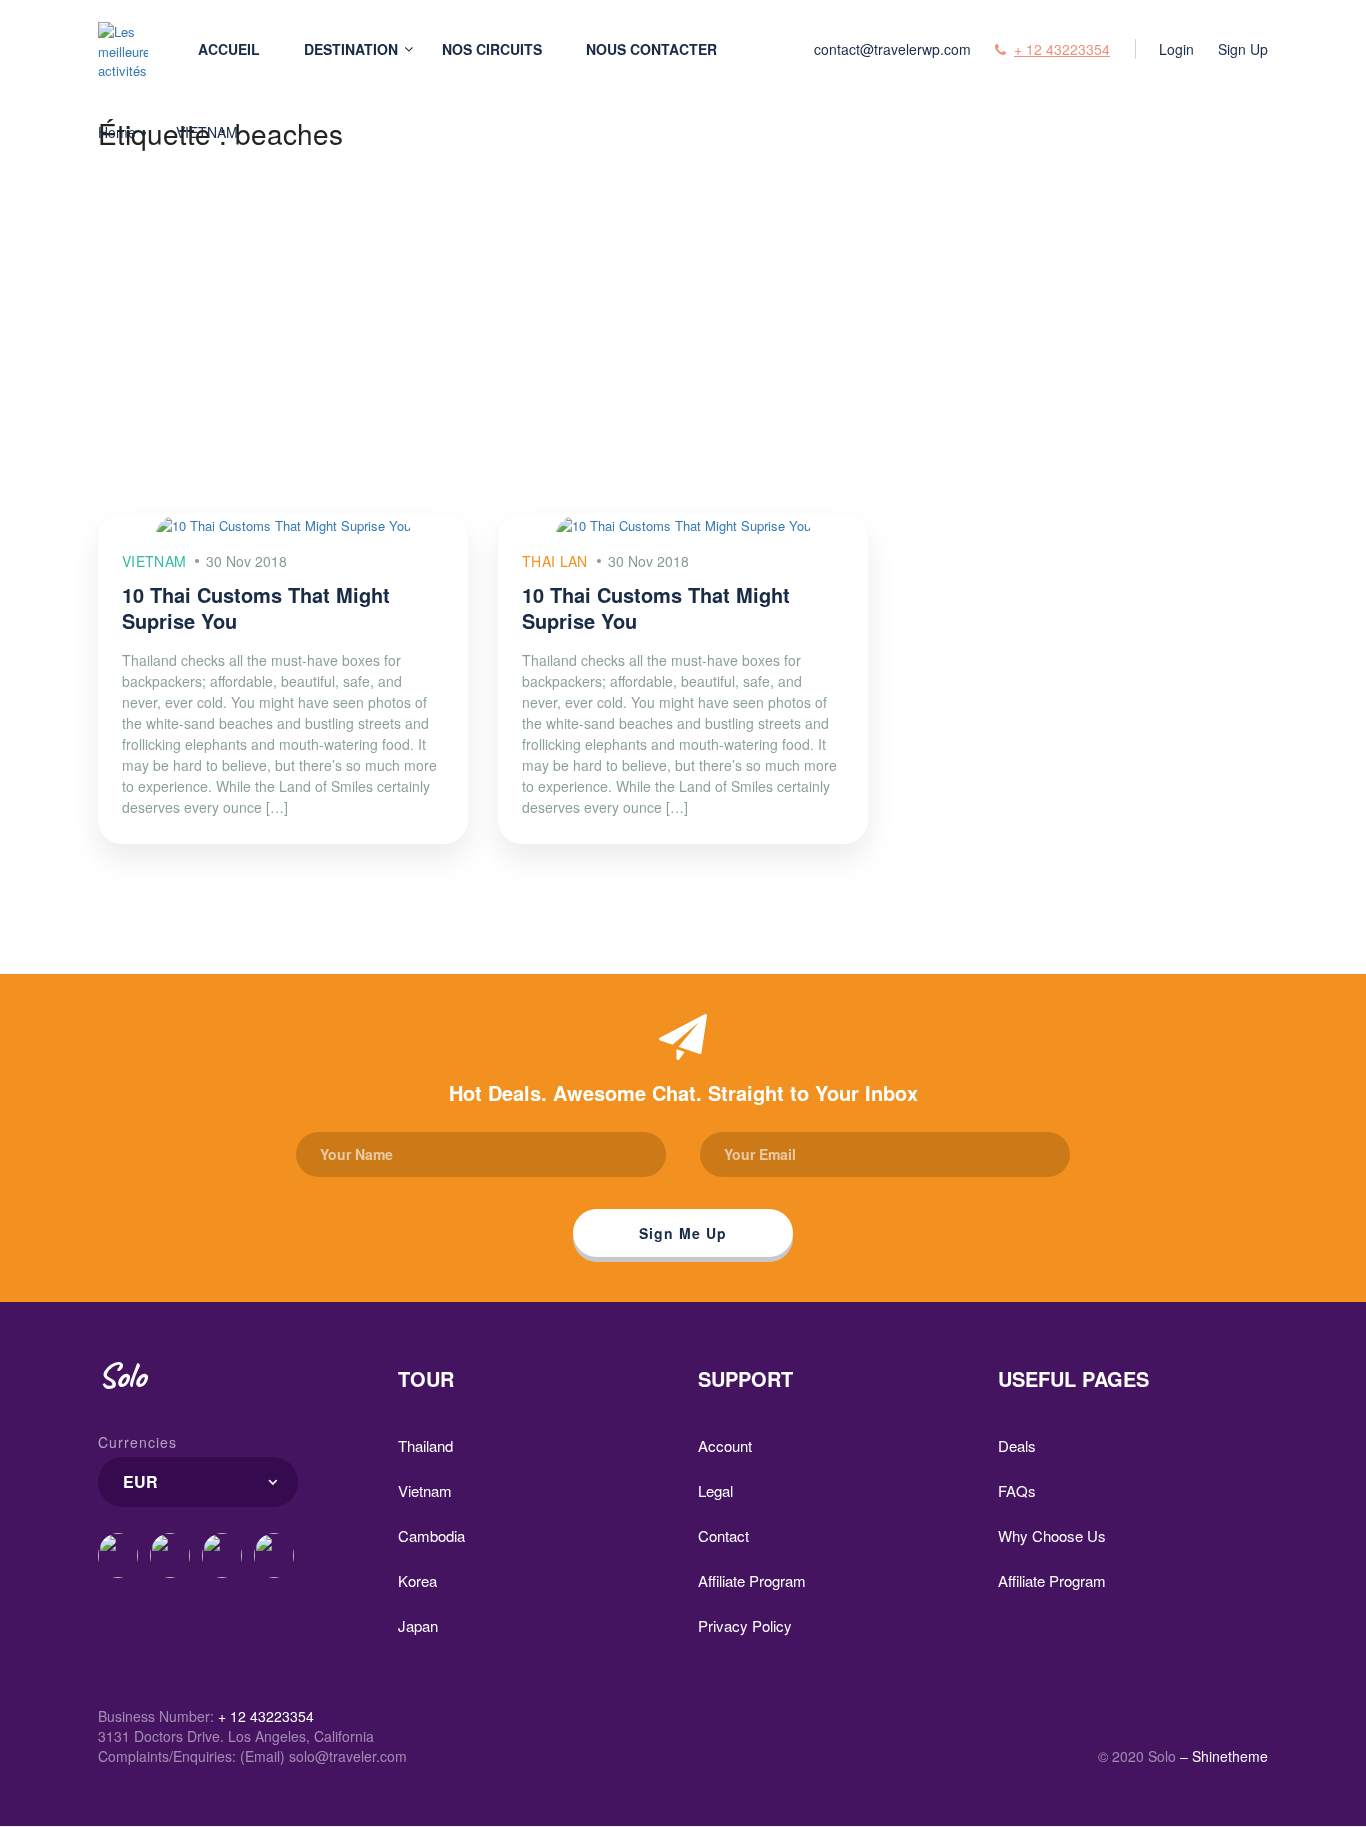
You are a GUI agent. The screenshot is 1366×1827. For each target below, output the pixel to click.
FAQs (1017, 1490)
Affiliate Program (752, 1580)
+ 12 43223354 (1062, 49)
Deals (1017, 1445)
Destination (351, 49)
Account (725, 1445)
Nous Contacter (651, 49)
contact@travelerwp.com (892, 49)
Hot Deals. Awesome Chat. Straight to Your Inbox (683, 1092)
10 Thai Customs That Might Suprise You (256, 607)
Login (1176, 49)
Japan (418, 1625)
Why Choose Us (1052, 1535)
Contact (723, 1535)
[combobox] (198, 1482)
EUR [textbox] (140, 1481)
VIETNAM (207, 132)
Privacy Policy (745, 1625)
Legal (715, 1490)
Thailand (425, 1445)
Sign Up (1243, 49)
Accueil (229, 49)
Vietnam (425, 1490)
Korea (417, 1580)
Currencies (137, 1442)
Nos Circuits (492, 49)
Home (117, 132)
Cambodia (431, 1535)
